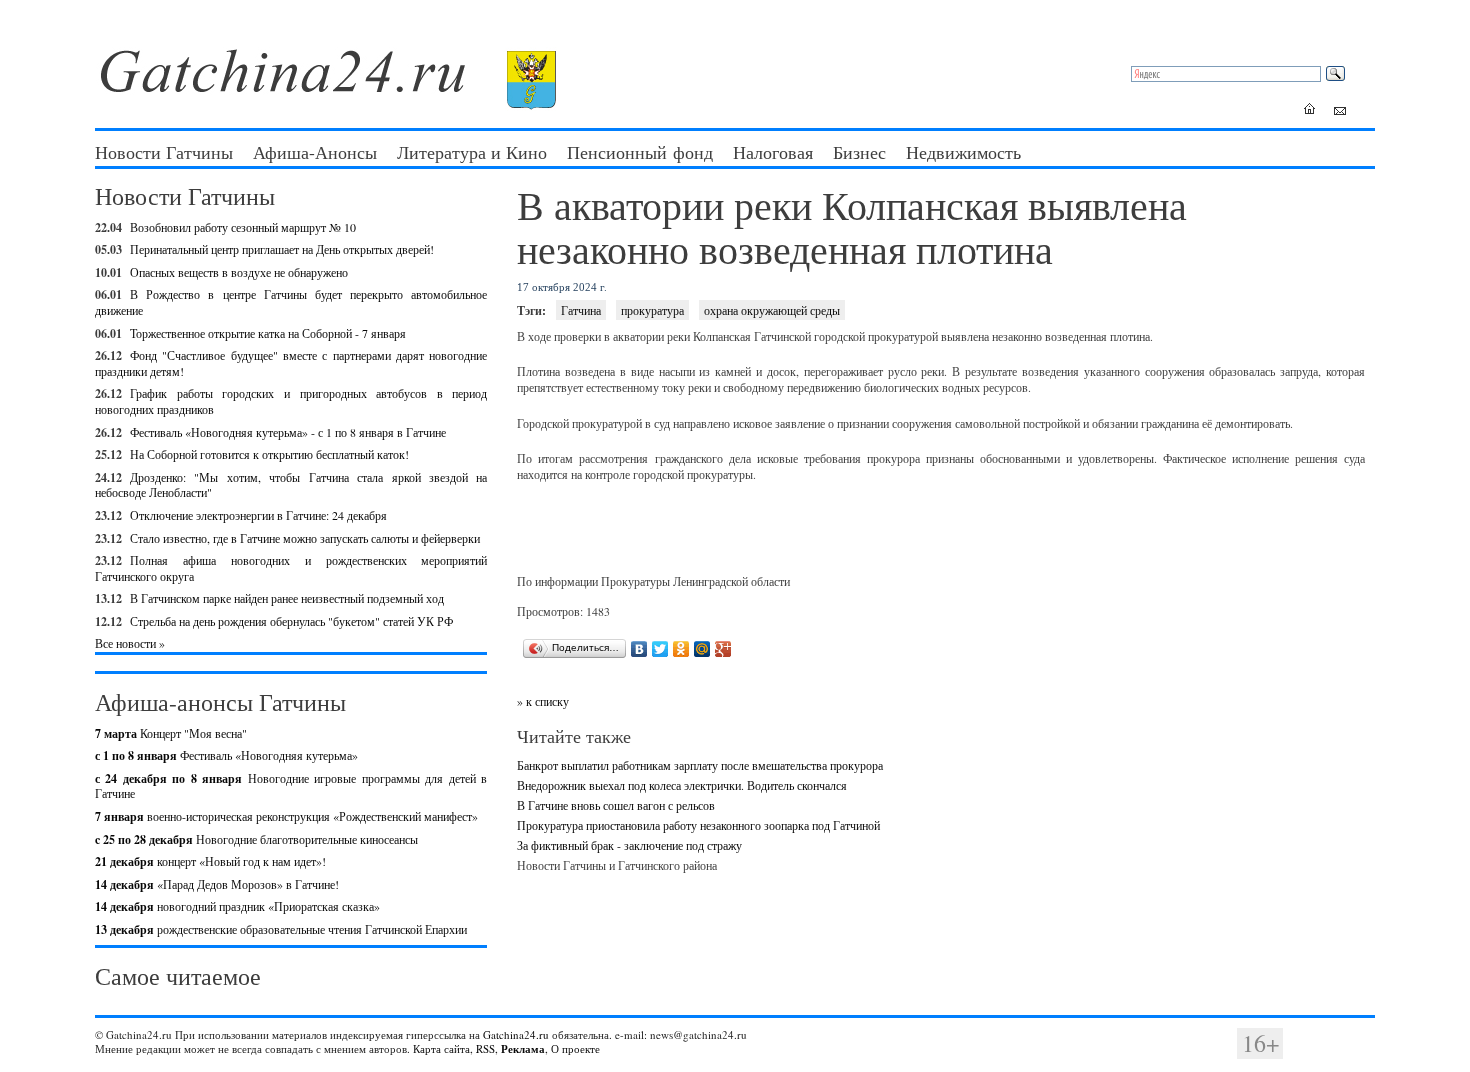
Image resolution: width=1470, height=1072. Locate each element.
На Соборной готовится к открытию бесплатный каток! (269, 454)
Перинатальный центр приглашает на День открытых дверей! (282, 249)
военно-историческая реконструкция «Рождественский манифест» (286, 816)
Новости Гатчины (164, 152)
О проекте (575, 1048)
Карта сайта (441, 1048)
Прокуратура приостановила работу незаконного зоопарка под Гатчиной (698, 825)
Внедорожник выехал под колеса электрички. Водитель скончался (682, 785)
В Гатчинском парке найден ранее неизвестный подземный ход (287, 598)
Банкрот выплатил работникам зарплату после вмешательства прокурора (700, 765)
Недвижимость (963, 152)
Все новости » (130, 643)
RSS (485, 1048)
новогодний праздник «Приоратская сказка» (237, 906)
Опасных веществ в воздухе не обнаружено (239, 272)
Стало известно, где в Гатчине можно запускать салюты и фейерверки (305, 538)
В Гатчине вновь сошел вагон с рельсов (616, 805)
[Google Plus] (723, 649)
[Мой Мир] (702, 649)
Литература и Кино (472, 152)
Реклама (523, 1049)
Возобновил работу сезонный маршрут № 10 (243, 227)
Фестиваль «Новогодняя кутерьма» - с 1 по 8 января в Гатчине (288, 432)
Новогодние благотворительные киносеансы (256, 839)
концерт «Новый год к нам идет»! (210, 861)
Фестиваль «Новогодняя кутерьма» (226, 755)
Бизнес (859, 152)
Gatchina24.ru (516, 1034)
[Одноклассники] (681, 649)
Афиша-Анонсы (315, 152)
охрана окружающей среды (772, 310)
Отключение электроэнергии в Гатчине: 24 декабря (258, 515)
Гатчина (581, 310)
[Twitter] (660, 649)
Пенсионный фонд (640, 152)
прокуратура (652, 310)
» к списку (543, 701)
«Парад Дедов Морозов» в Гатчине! (217, 884)
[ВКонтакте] (639, 649)
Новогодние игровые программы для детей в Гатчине (291, 786)
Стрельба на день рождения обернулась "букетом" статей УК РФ (291, 621)
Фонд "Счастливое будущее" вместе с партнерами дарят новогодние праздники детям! (291, 363)
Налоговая (773, 152)
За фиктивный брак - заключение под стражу (629, 845)
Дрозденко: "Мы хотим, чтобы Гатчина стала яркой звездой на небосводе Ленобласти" (291, 485)
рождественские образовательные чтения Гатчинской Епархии (281, 929)
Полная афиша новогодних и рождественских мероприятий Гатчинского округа (291, 568)
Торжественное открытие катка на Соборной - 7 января (268, 333)
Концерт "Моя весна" (171, 733)
